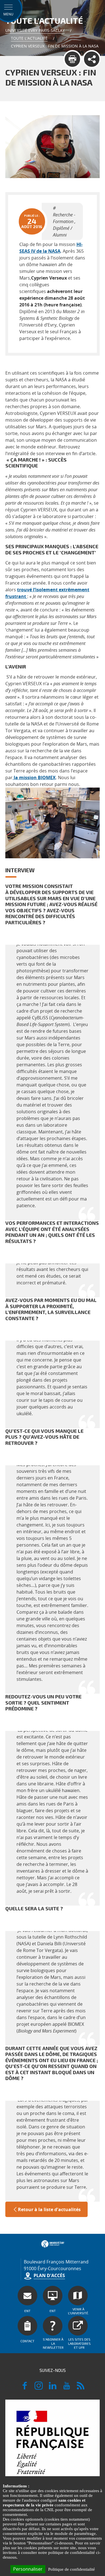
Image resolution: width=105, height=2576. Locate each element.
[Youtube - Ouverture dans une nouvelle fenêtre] (67, 2388)
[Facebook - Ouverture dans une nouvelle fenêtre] (25, 2388)
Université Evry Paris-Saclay (35, 30)
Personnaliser (28, 2569)
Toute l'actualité (29, 38)
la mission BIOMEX (34, 777)
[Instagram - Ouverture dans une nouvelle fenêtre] (39, 2388)
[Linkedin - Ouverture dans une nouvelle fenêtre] (53, 2388)
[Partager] (92, 59)
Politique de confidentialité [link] (72, 2569)
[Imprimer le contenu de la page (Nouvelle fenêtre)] (72, 59)
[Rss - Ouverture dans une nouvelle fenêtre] (81, 2388)
